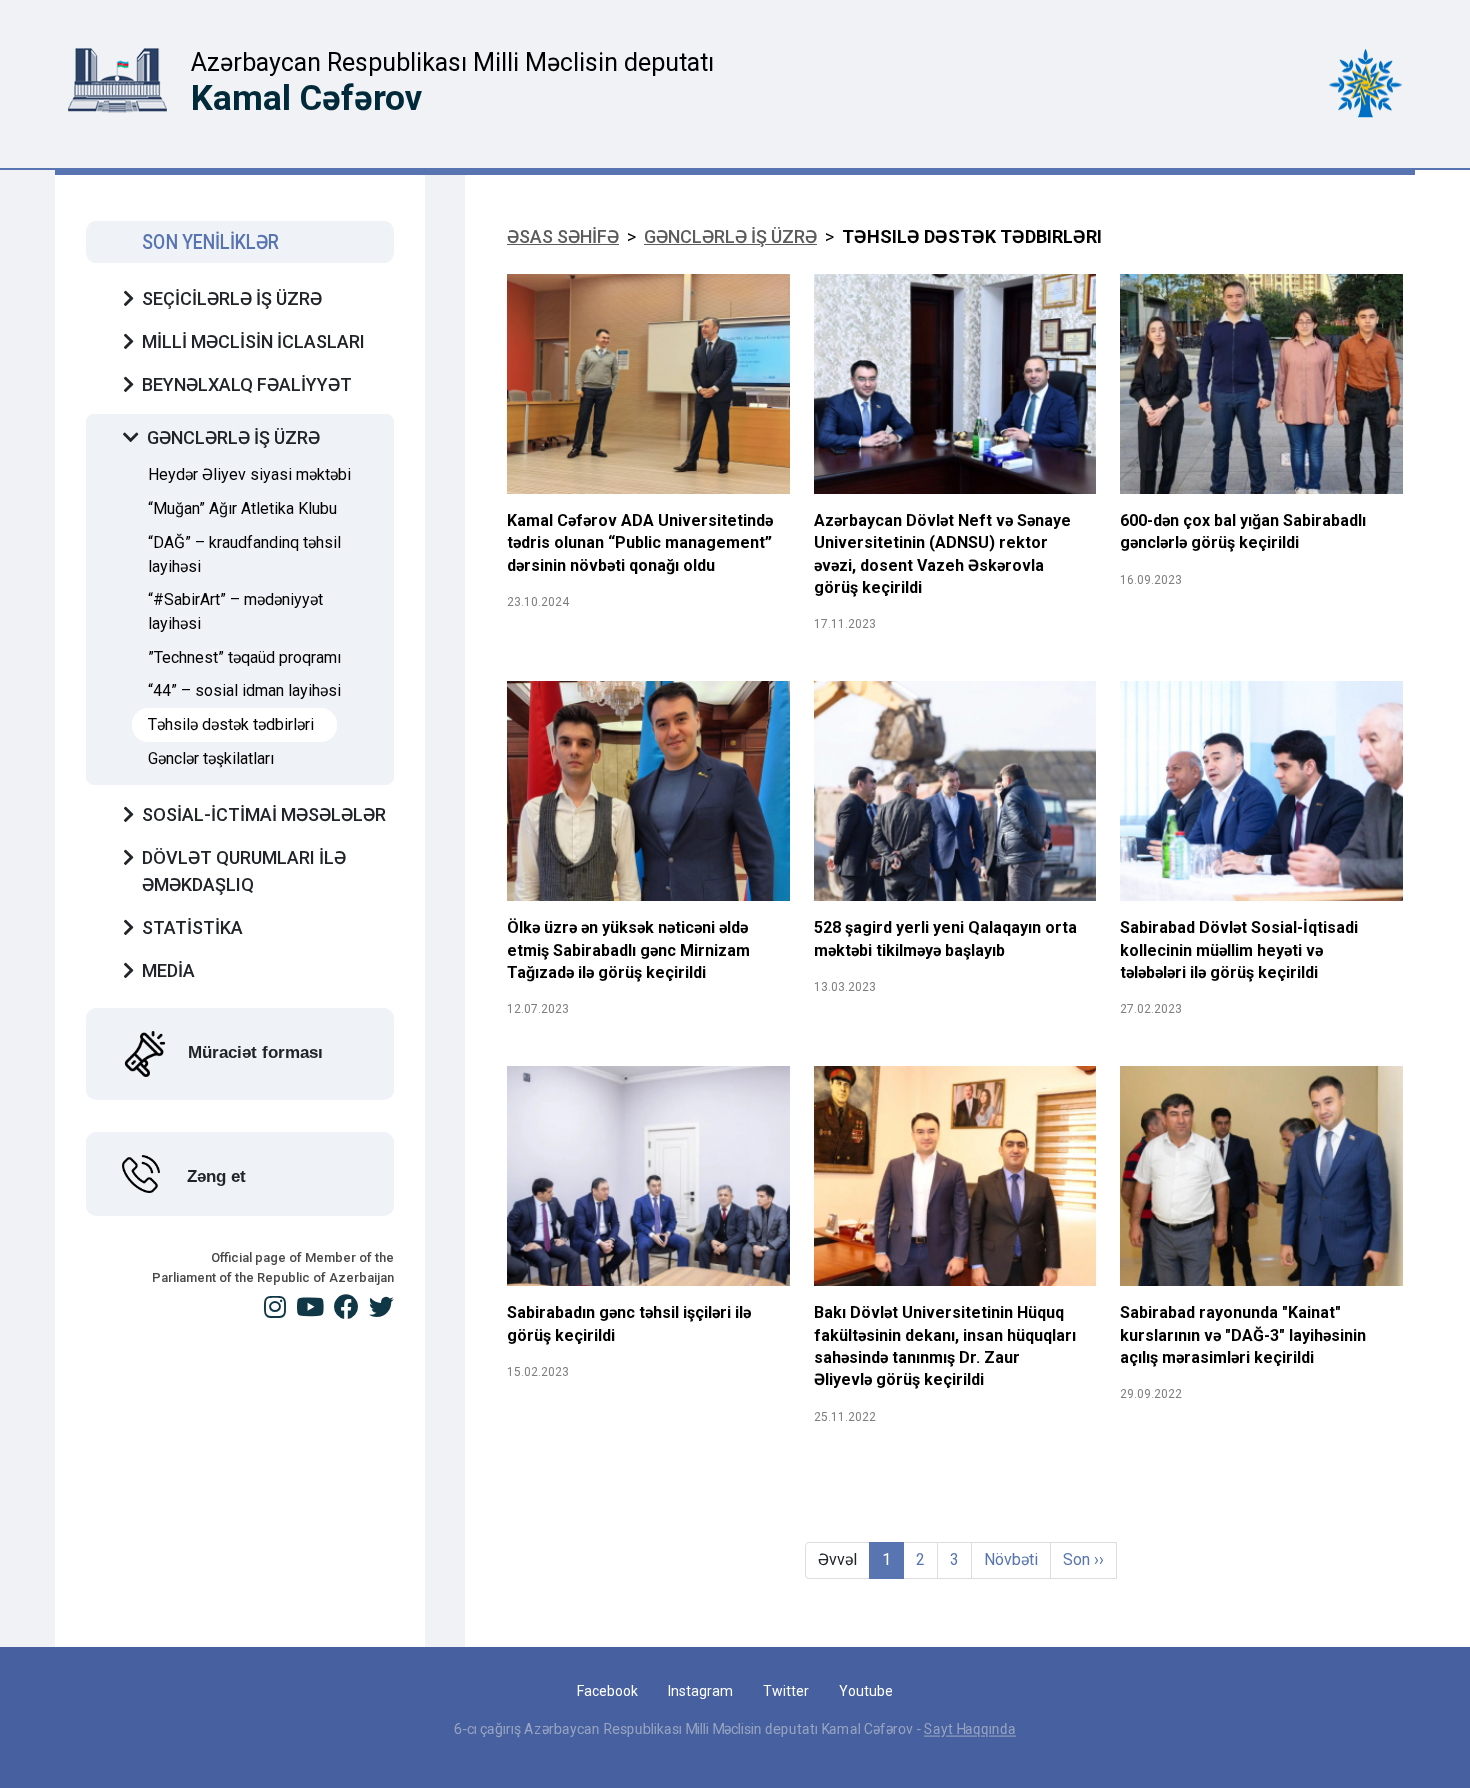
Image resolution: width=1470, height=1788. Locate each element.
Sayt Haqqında (970, 1729)
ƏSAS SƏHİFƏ (563, 236)
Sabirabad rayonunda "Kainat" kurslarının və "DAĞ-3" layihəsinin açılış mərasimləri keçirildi (1243, 1335)
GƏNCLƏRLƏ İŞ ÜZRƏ (730, 236)
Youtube (866, 1691)
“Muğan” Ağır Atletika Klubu (242, 508)
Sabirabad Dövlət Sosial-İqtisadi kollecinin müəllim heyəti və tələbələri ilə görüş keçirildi (1239, 950)
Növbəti (1011, 1559)
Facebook (607, 1691)
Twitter (786, 1691)
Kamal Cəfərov (306, 98)
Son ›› (1083, 1559)
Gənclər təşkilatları (211, 758)
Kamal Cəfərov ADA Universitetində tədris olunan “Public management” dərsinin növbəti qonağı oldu (640, 543)
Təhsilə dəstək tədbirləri (231, 724)
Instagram (700, 1691)
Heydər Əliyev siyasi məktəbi (249, 474)
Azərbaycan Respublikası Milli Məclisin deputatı (452, 62)
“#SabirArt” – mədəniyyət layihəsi (235, 611)
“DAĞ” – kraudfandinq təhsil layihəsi (244, 554)
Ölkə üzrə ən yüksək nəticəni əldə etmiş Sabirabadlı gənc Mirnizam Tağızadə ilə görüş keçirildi (628, 950)
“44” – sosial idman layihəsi (244, 690)
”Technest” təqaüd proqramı (244, 657)
